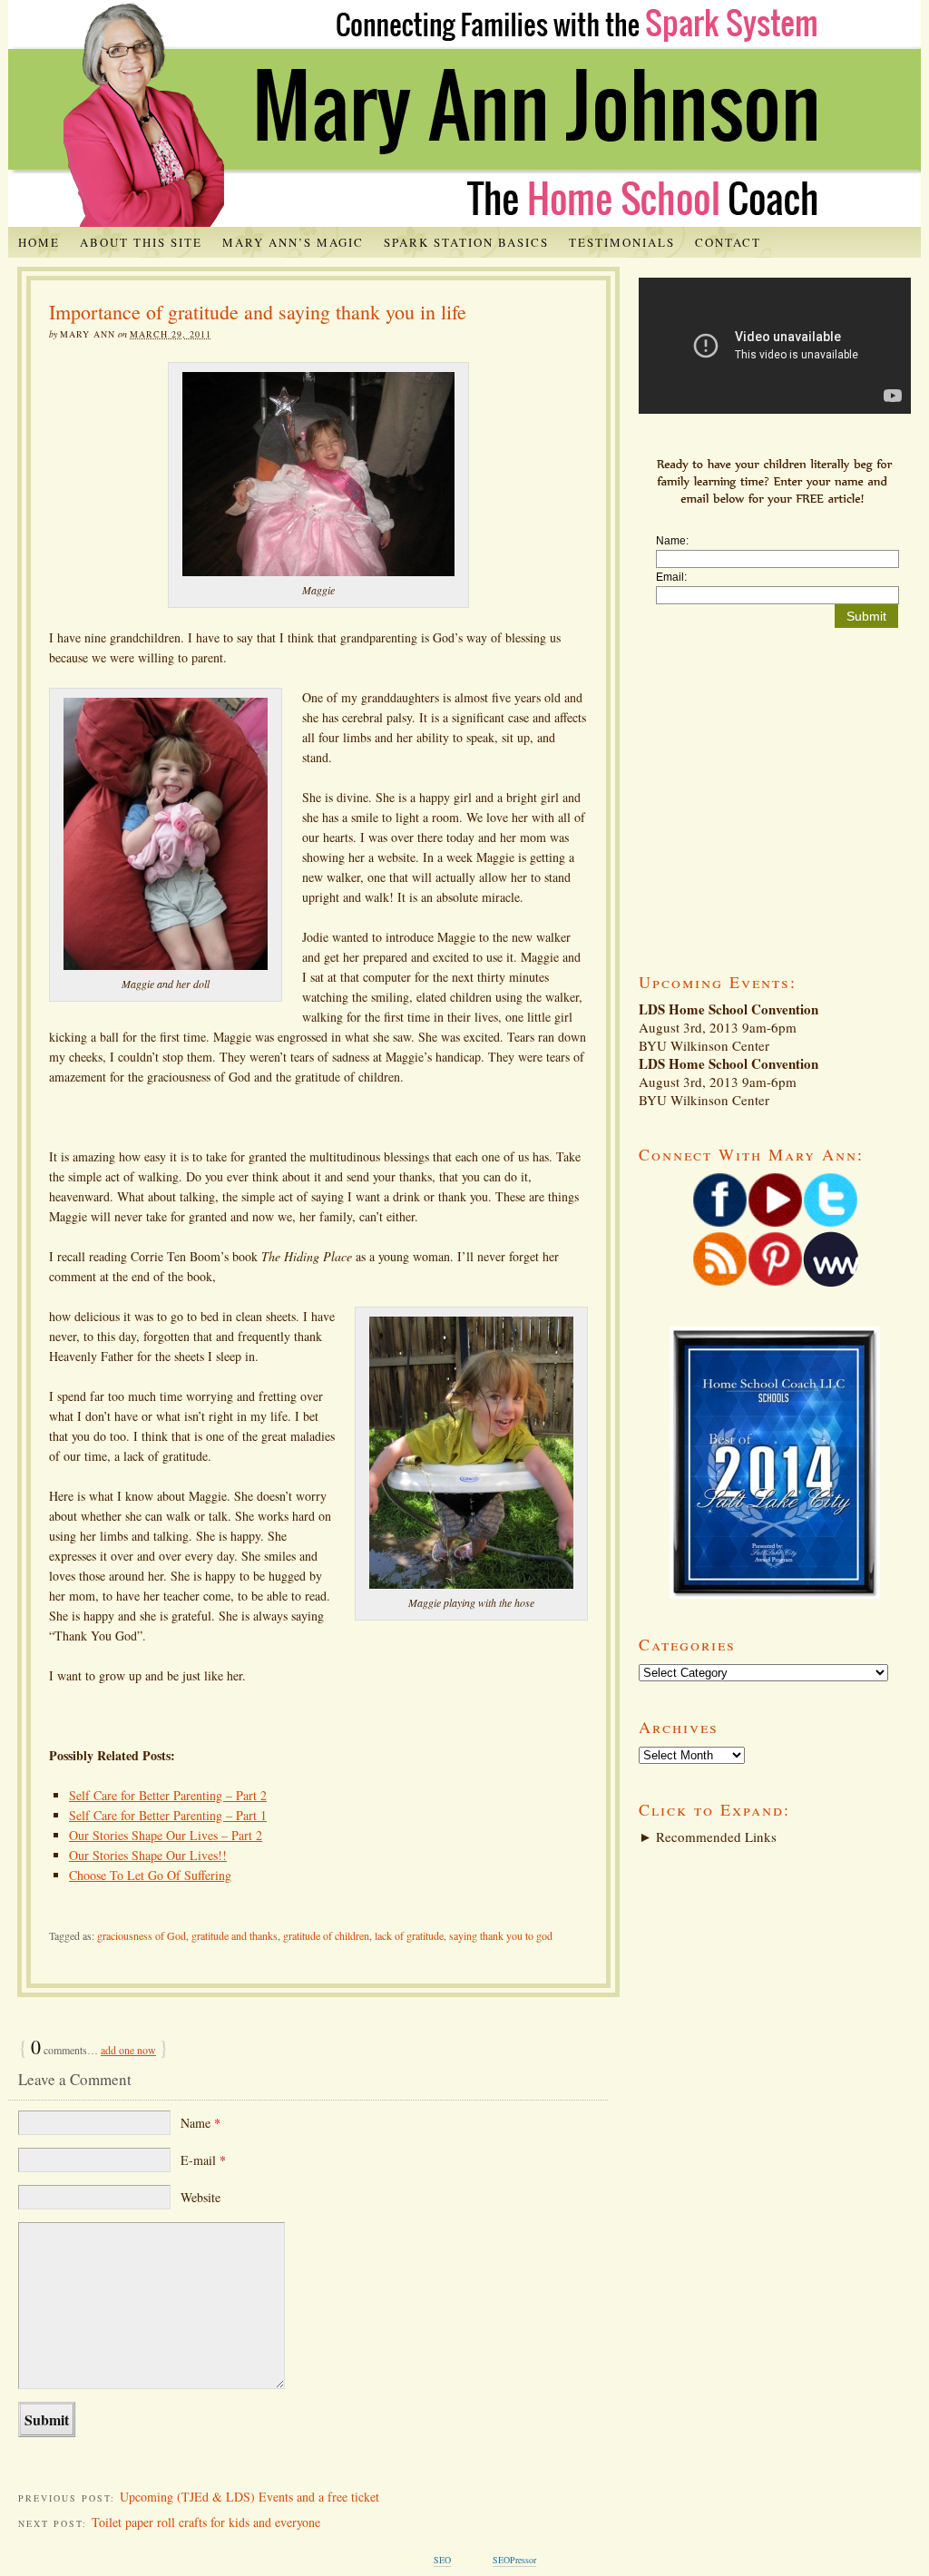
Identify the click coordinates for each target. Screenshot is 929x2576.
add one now (128, 2050)
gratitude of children (326, 1935)
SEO (442, 2560)
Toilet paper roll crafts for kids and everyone (206, 2522)
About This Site (141, 242)
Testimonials (622, 242)
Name (200, 2123)
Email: (671, 577)
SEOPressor (514, 2560)
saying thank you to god (501, 1935)
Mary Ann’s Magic (293, 242)
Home (39, 242)
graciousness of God (142, 1935)
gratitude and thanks (235, 1935)
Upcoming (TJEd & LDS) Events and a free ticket (249, 2497)
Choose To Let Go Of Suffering (150, 1875)
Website (200, 2197)
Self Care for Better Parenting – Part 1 (168, 1815)
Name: (672, 541)
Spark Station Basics (466, 242)
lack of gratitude (409, 1935)
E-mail (203, 2160)
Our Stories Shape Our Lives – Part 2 (166, 1835)
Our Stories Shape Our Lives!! (148, 1855)
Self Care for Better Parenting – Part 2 (168, 1795)
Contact (728, 242)
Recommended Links (708, 1837)
